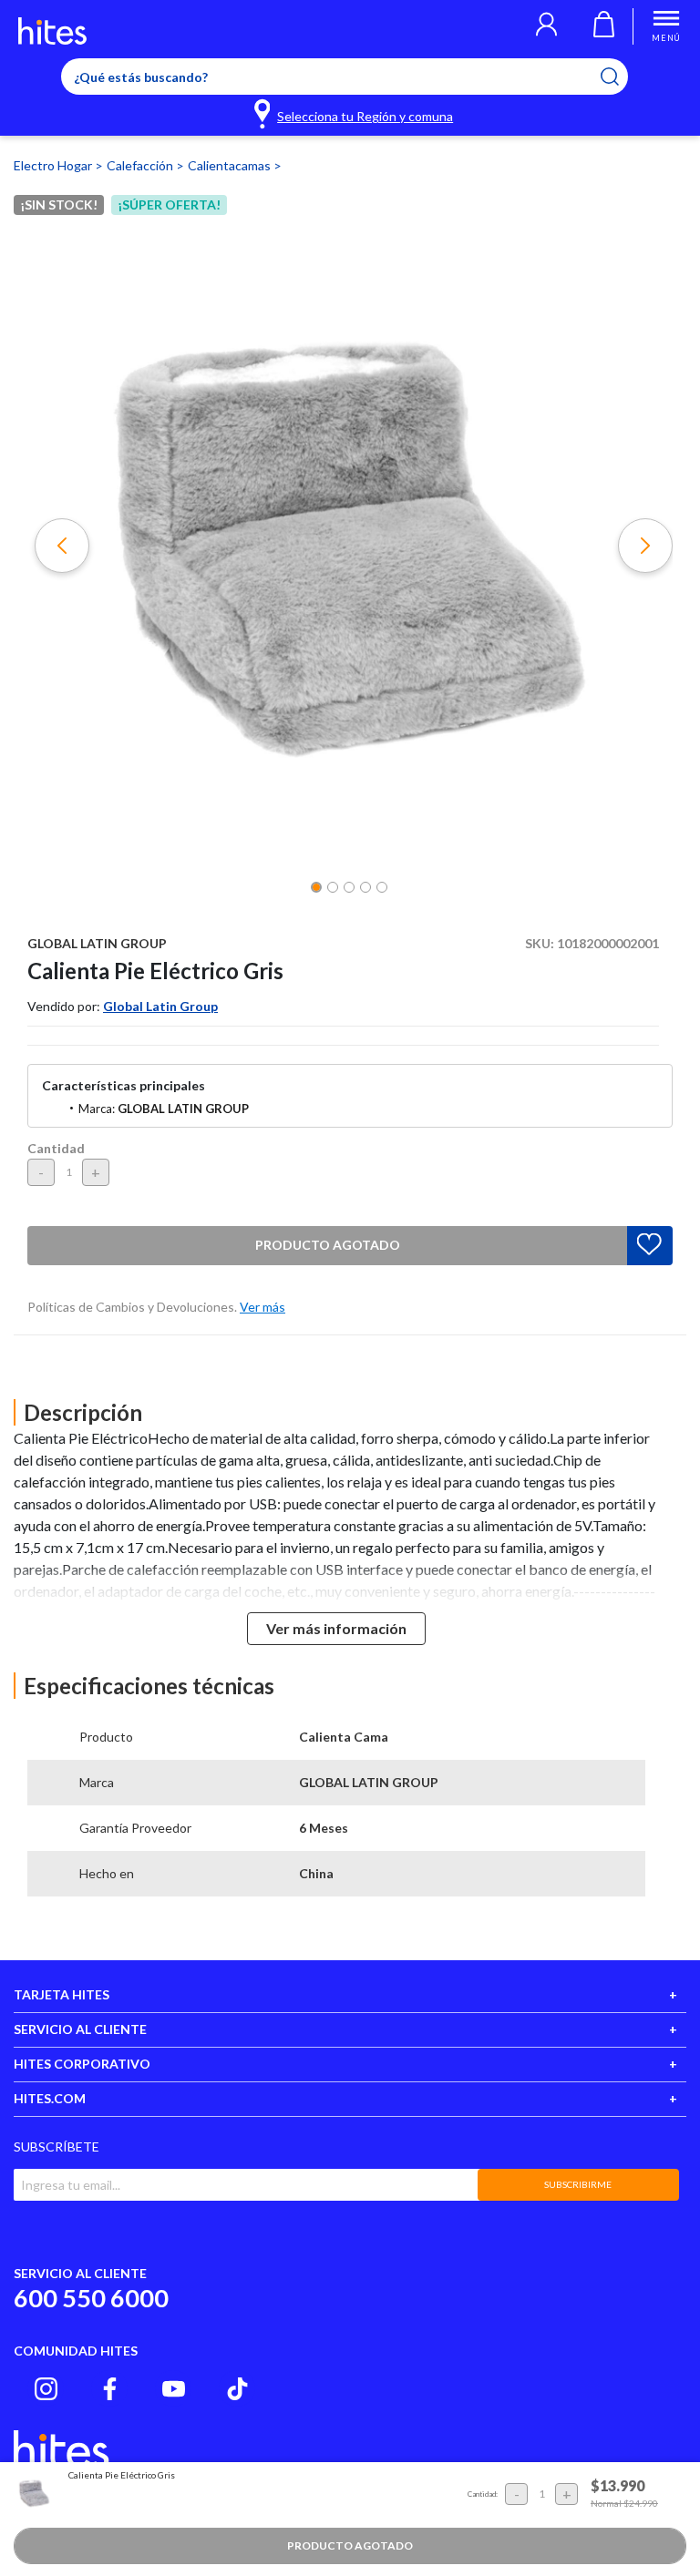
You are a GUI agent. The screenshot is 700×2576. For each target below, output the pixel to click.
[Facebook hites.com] (110, 2389)
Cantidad (56, 1148)
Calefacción (141, 165)
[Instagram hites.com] (46, 2389)
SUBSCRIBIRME (578, 2184)
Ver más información (336, 1628)
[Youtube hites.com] (174, 2389)
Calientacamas (231, 165)
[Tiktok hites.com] (237, 2389)
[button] (546, 26)
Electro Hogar (54, 165)
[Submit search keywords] (621, 77)
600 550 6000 (91, 2298)
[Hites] (52, 31)
